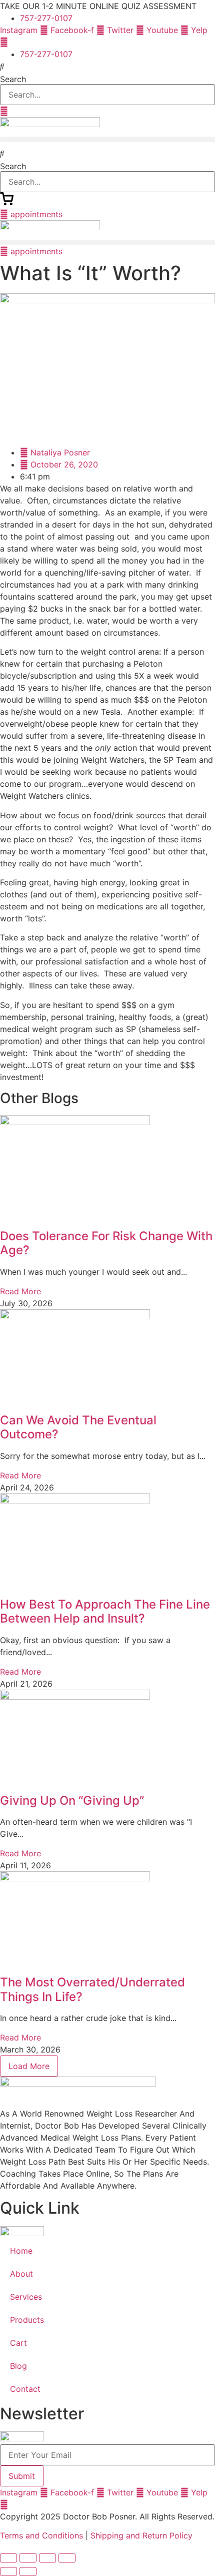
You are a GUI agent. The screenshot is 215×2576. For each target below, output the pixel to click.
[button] (107, 66)
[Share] (47, 2558)
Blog (18, 2366)
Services (26, 2297)
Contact (25, 2389)
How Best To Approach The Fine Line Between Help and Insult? (105, 1612)
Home (21, 2251)
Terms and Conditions (41, 2535)
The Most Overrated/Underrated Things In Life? (92, 1989)
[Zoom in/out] (8, 2558)
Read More (20, 1291)
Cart (18, 2343)
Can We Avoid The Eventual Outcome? (78, 1427)
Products (27, 2320)
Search (13, 79)
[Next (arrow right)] (28, 2571)
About (21, 2274)
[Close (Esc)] (67, 2558)
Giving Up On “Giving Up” (72, 1800)
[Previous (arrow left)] (8, 2571)
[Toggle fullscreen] (28, 2558)
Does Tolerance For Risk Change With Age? (106, 1243)
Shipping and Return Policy (141, 2535)
